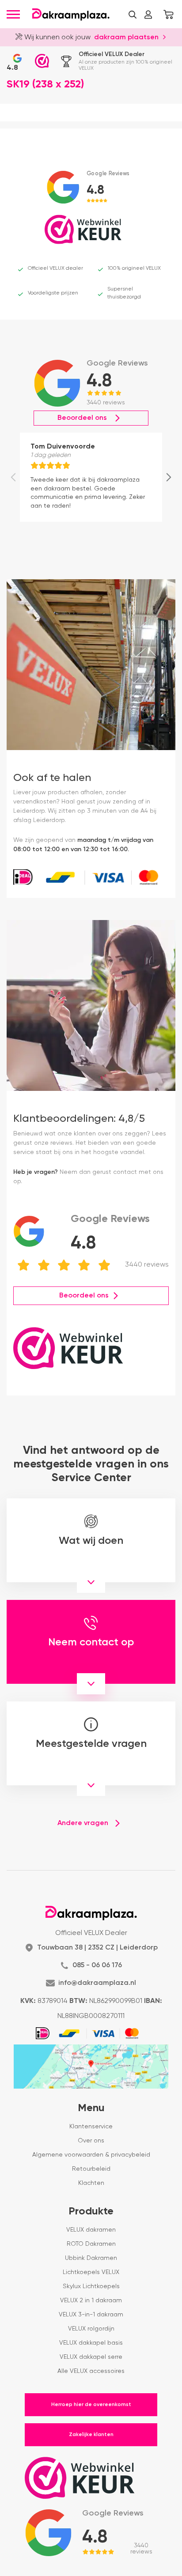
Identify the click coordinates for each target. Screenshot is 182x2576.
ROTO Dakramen (91, 2244)
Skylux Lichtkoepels (91, 2286)
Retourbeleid (91, 2169)
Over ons (91, 2141)
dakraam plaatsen (126, 38)
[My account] (148, 15)
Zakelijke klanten (91, 2435)
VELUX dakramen (91, 2230)
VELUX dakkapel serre (91, 2357)
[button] (133, 15)
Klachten (91, 2183)
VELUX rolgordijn (91, 2329)
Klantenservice (91, 2127)
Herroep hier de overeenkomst (91, 2405)
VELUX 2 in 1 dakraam (91, 2301)
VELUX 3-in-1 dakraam (91, 2315)
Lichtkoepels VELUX (91, 2272)
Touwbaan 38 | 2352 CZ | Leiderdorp (97, 1948)
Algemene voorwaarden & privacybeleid (91, 2155)
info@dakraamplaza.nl (97, 1983)
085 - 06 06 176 (97, 1965)
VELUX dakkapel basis (91, 2343)
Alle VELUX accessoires (91, 2371)
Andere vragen (83, 1823)
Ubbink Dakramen (91, 2258)
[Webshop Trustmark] (42, 61)
